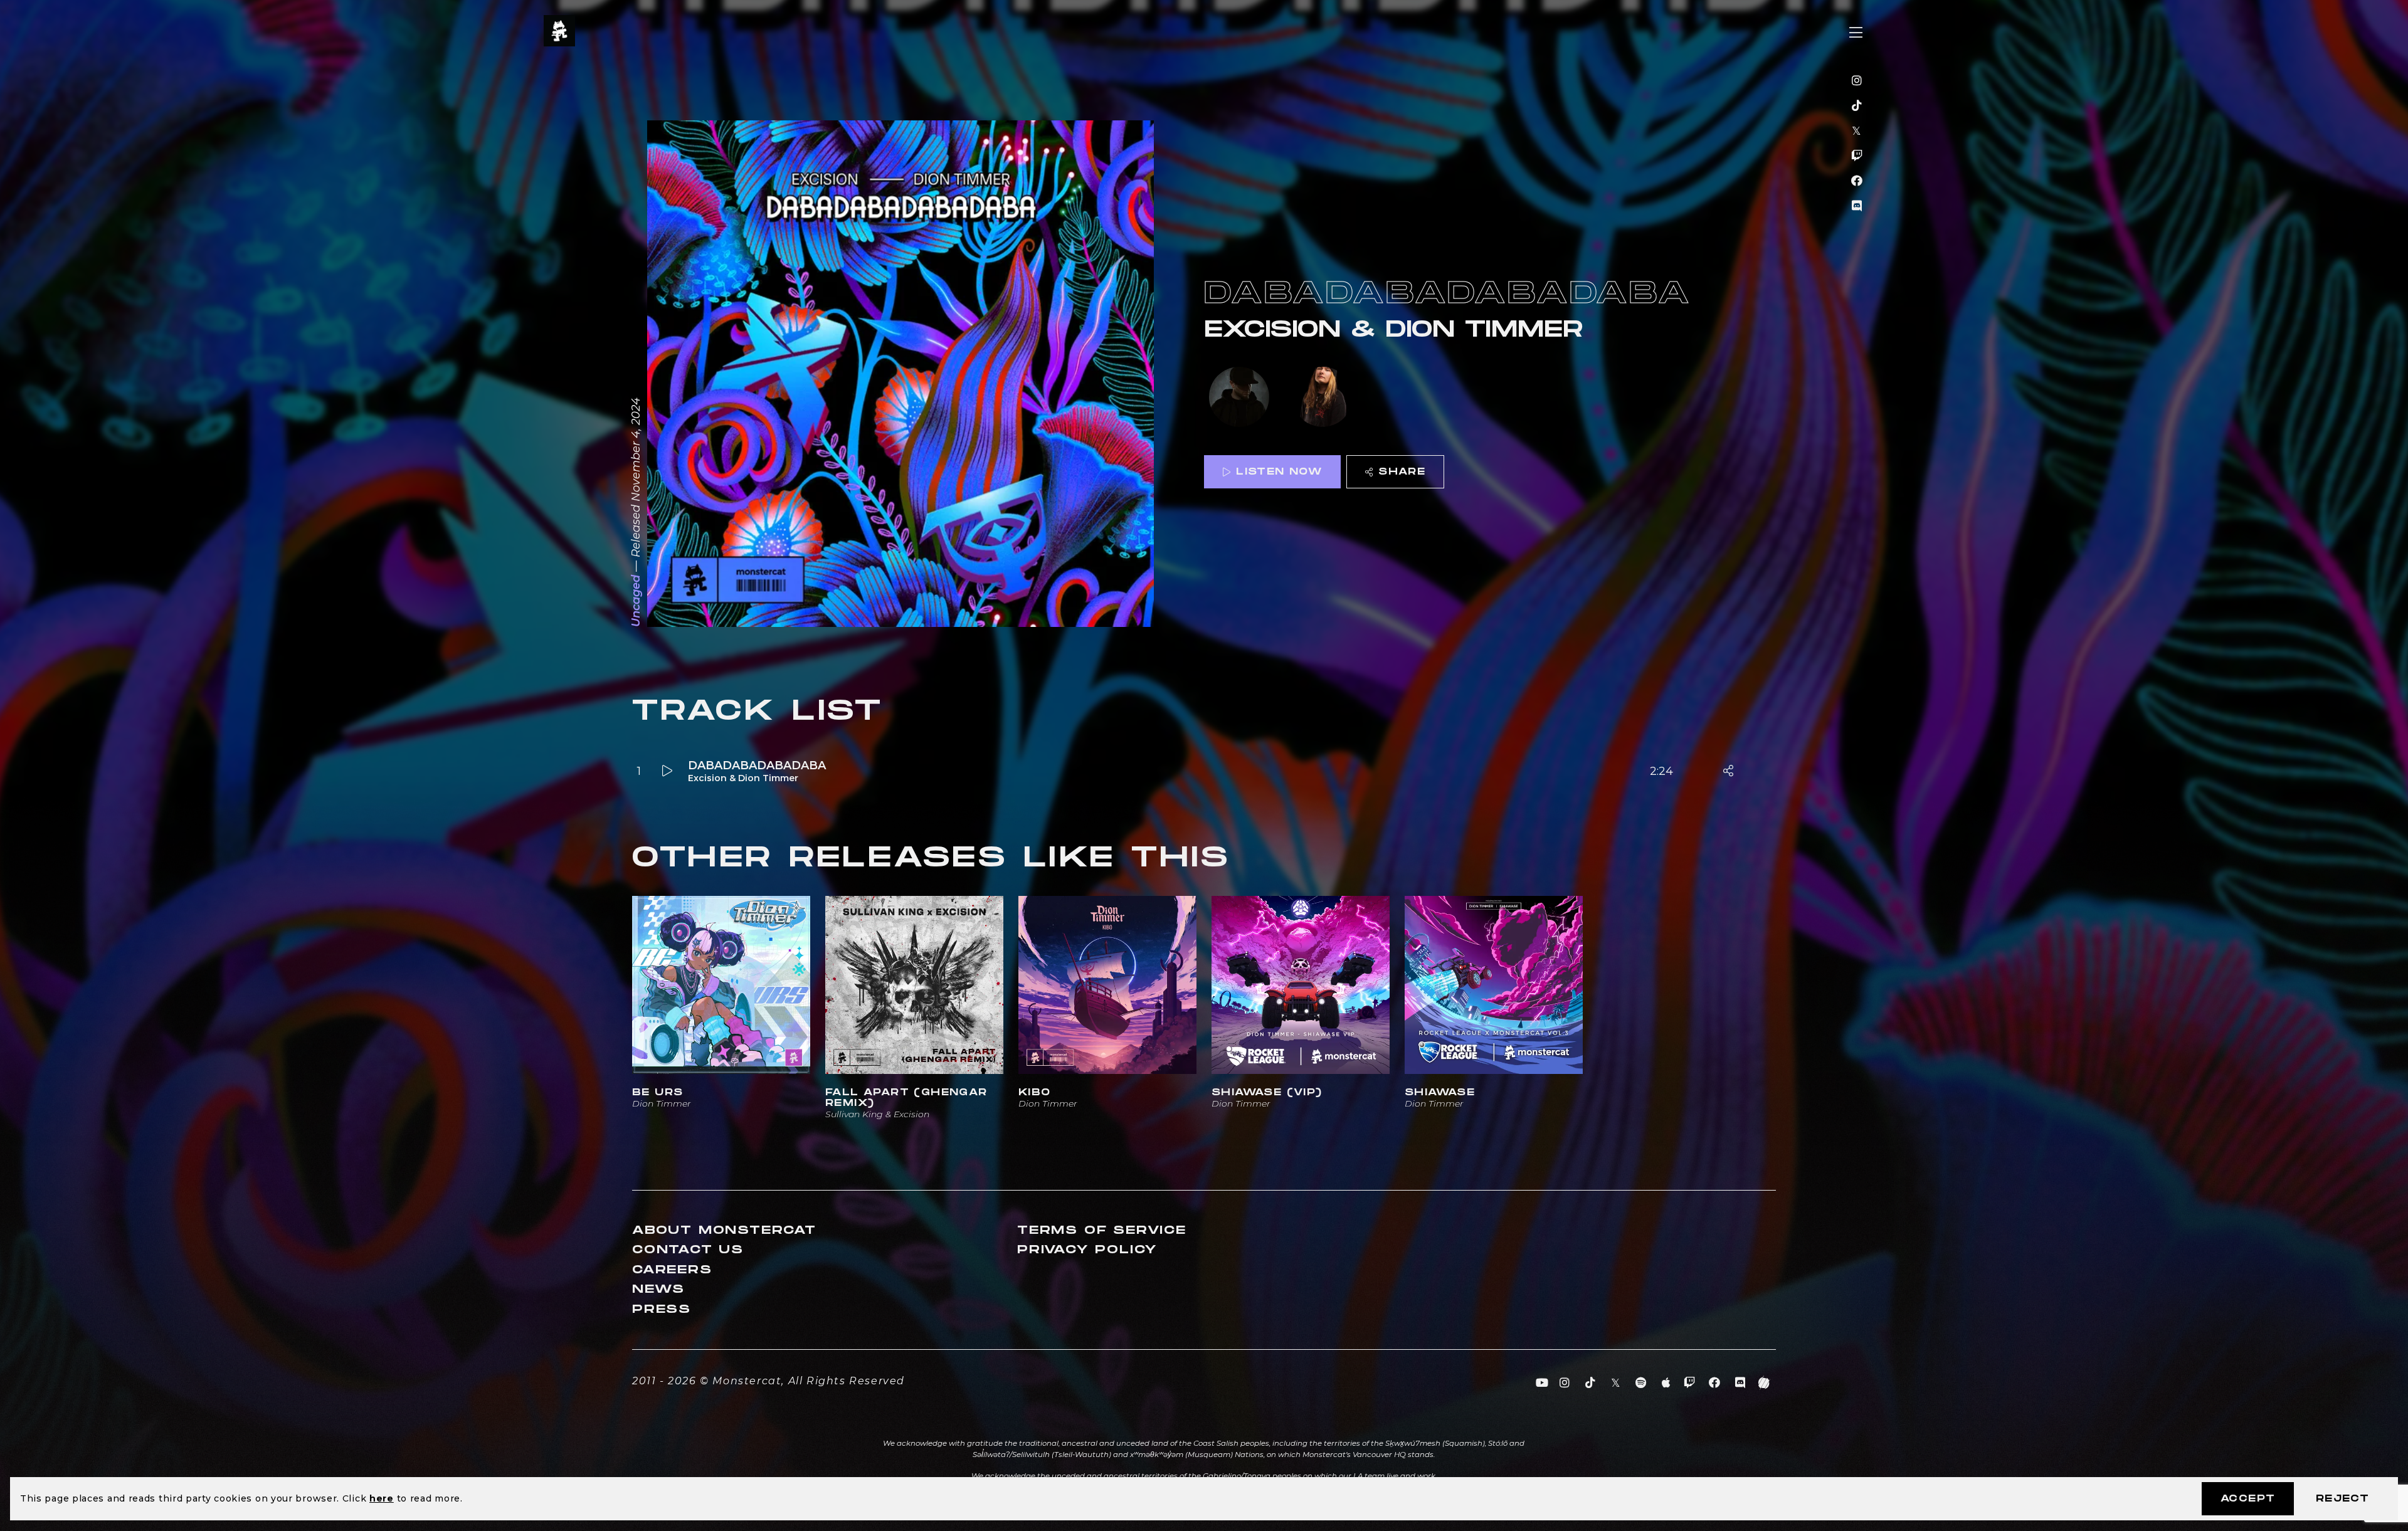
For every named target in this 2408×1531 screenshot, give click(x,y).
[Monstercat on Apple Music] (1666, 1383)
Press (662, 1309)
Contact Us (688, 1250)
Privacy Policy (1087, 1250)
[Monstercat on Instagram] (1857, 81)
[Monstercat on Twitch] (1857, 156)
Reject (2342, 1499)
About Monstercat (724, 1230)
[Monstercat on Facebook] (1857, 181)
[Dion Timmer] (1323, 398)
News (658, 1289)
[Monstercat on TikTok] (1857, 106)
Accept (2248, 1499)
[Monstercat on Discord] (1857, 206)
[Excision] (1239, 398)
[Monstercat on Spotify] (1641, 1383)
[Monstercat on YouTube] (1542, 1383)
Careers (672, 1270)
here (382, 1498)
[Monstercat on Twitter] (1857, 131)
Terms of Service (1102, 1230)
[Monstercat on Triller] (1764, 1383)
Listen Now (1279, 472)
